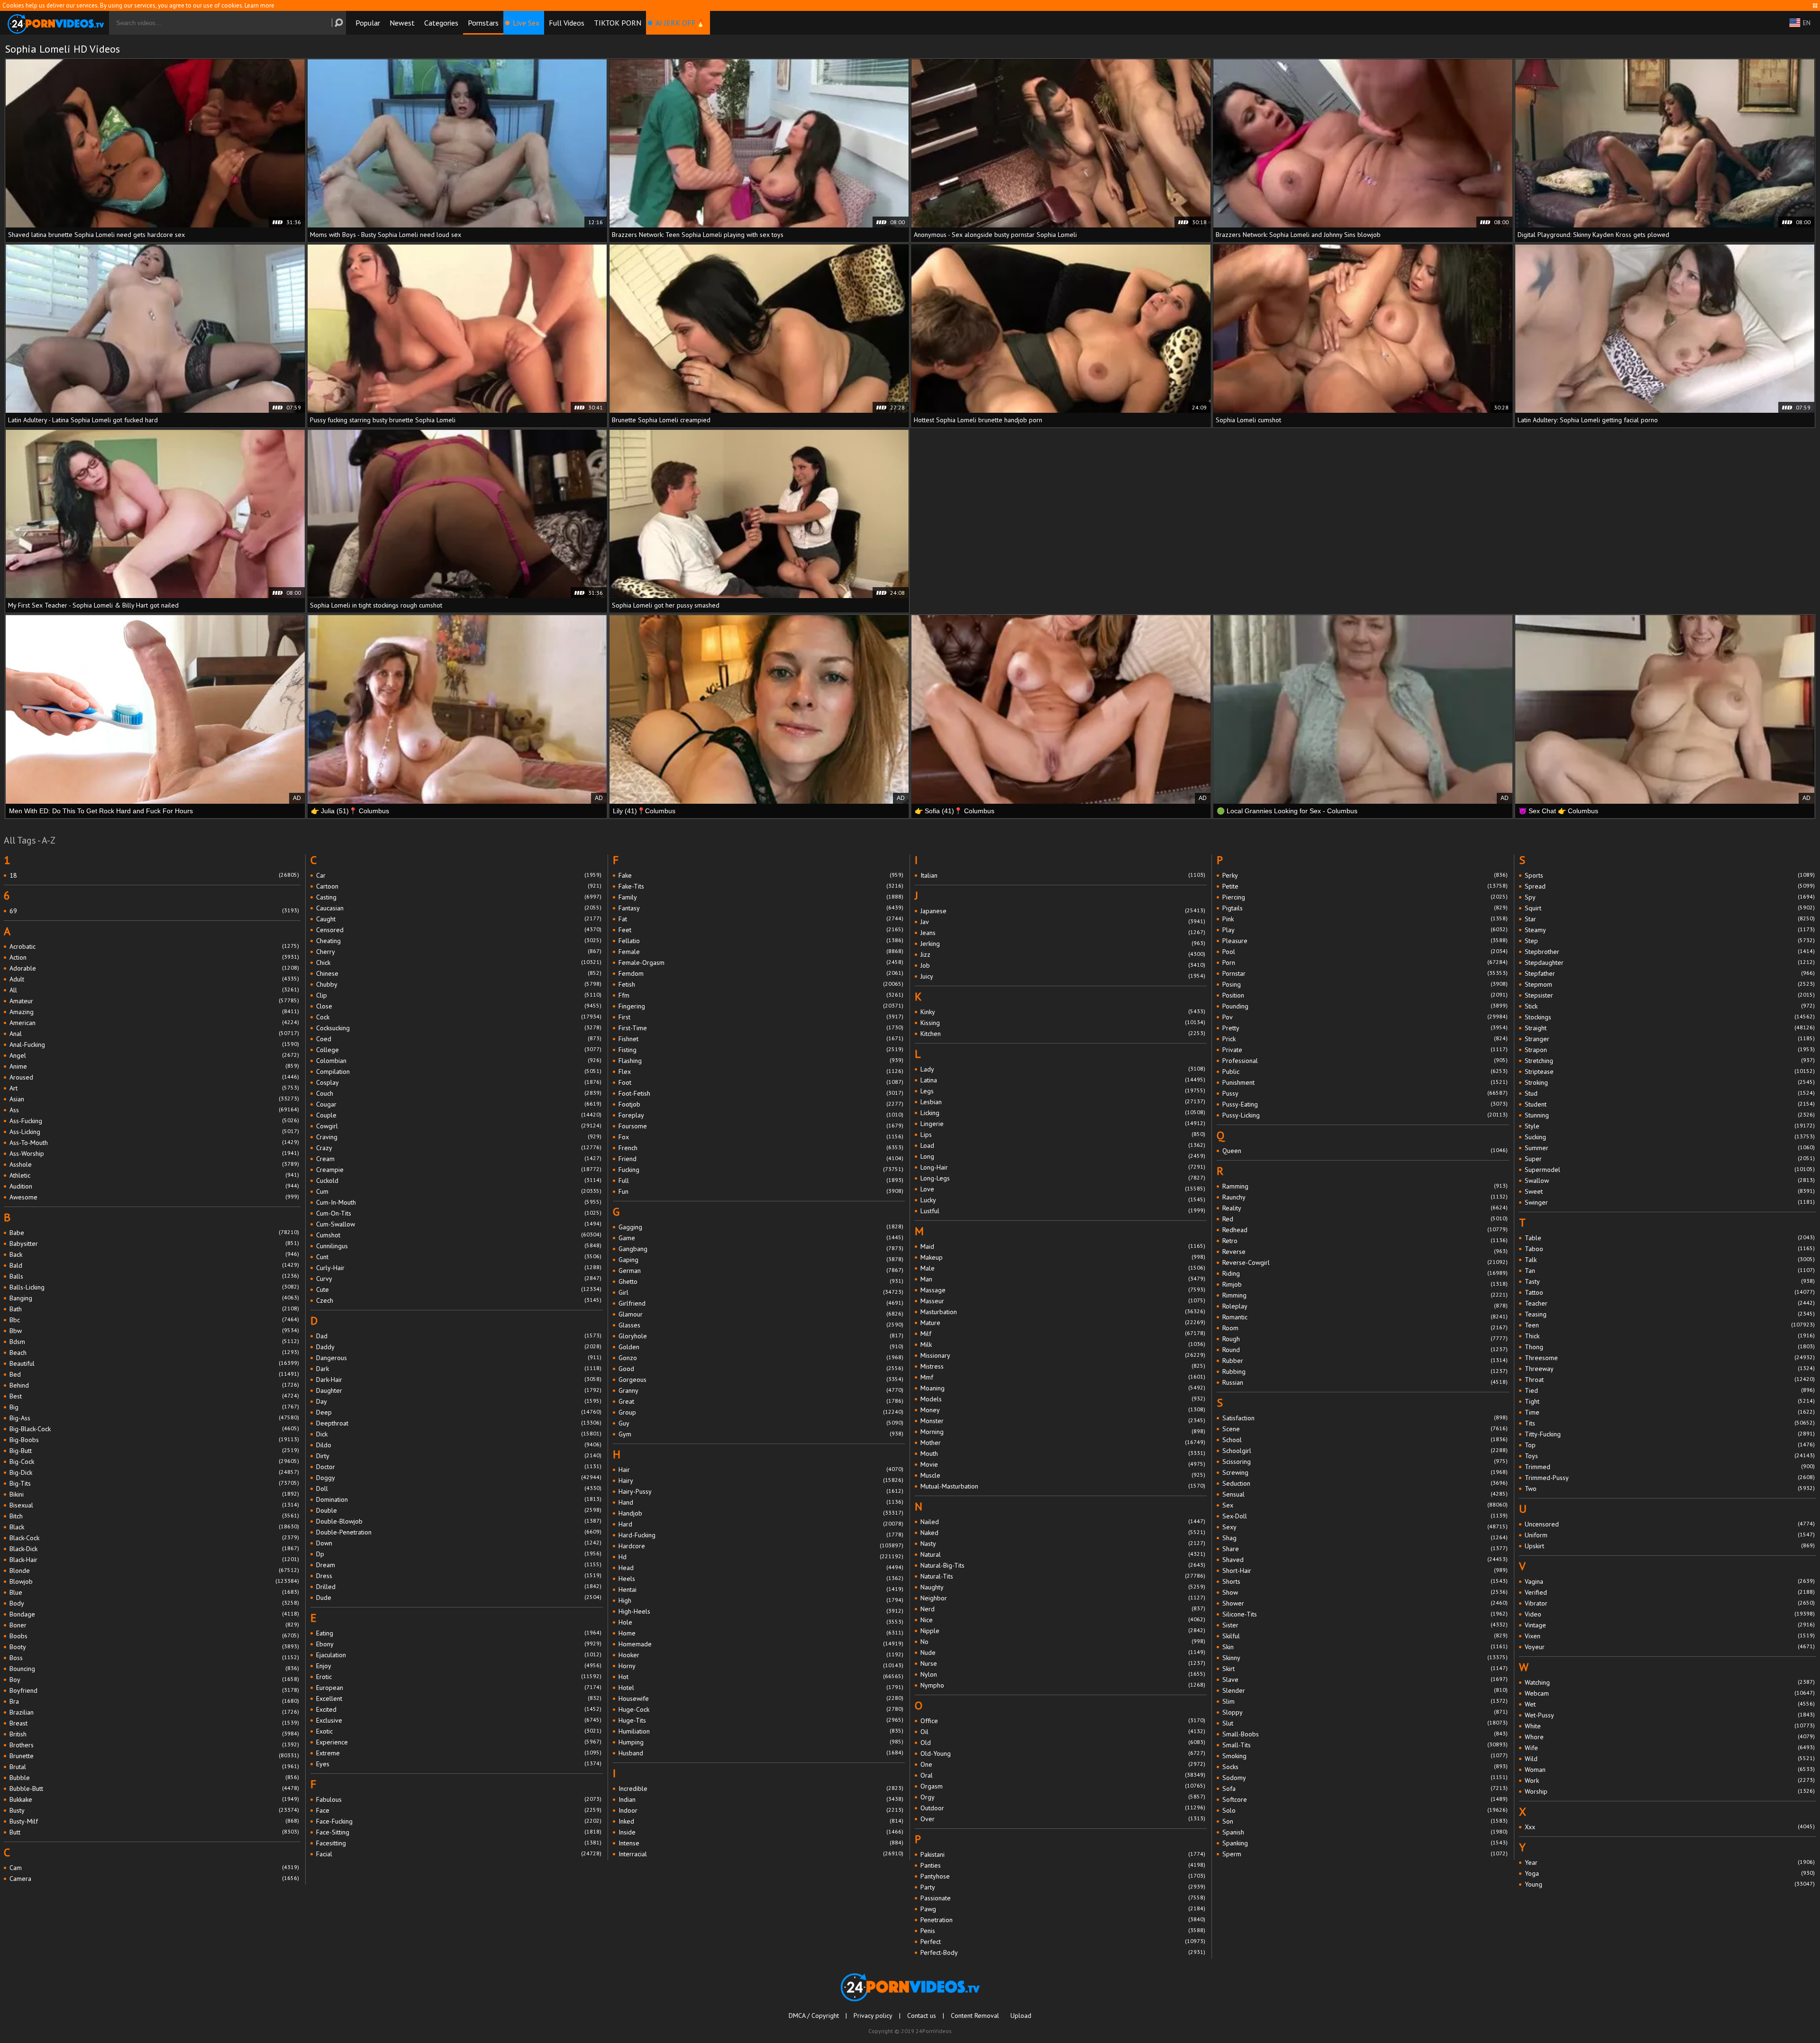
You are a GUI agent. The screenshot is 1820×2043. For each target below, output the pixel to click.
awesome (154, 1197)
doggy (459, 1478)
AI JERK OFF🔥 (680, 23)
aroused (154, 1077)
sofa (1365, 1789)
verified (1670, 1592)
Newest (402, 23)
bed (154, 1374)
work (1670, 1780)
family (761, 897)
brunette (154, 1756)
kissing (1063, 1023)
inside (761, 1832)
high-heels (761, 1611)
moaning (1063, 1388)
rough (1365, 1339)
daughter (459, 1390)
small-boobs (1365, 1734)
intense (761, 1843)
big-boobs (154, 1440)
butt (154, 1832)
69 (154, 911)
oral (1063, 1775)
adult (154, 979)
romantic (1365, 1317)
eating (459, 1633)
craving (459, 1137)
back (154, 1254)
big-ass (154, 1418)
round (1365, 1350)
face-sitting (459, 1832)
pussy (1365, 1093)
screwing (1365, 1472)
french (761, 1148)
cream (459, 1159)
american (154, 1023)
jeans (1063, 933)
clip (459, 995)
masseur (1063, 1301)
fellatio (761, 941)
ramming (1365, 1186)
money (1063, 1410)
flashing (761, 1061)
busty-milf (154, 1821)
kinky (1063, 1012)
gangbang (761, 1249)
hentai (761, 1589)
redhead (1365, 1230)
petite (1365, 886)
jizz (1063, 954)
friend (761, 1159)
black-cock (154, 1538)
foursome (761, 1126)
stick (1670, 1006)
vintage (1670, 1625)
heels (761, 1579)
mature (1063, 1323)
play (1365, 930)
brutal (154, 1767)
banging (154, 1298)
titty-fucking (1670, 1434)
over (1063, 1819)
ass (154, 1110)
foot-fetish (761, 1093)
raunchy (1365, 1197)
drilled (459, 1587)
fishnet (761, 1039)
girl (761, 1292)
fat (761, 919)
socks (1365, 1767)
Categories (441, 23)
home (761, 1633)
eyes (459, 1764)
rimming (1365, 1295)
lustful (1063, 1211)
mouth (1063, 1453)
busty (154, 1810)
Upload (1021, 2016)
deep (459, 1412)
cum (459, 1191)
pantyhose (1063, 1876)
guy (761, 1423)
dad (459, 1336)
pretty (1365, 1028)
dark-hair (459, 1380)
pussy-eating (1365, 1104)
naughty (1063, 1587)
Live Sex (526, 23)
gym (761, 1434)
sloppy (1365, 1712)
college (459, 1050)
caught (459, 919)
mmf (1063, 1377)
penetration (1063, 1920)
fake (761, 875)
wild (1670, 1759)
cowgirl (459, 1126)
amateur (154, 1001)
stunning (1670, 1115)
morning (1063, 1432)
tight (1670, 1401)
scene (1365, 1429)
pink (1365, 919)
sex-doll (1365, 1516)
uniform (1670, 1535)
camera (154, 1879)
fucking (761, 1170)
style (1670, 1126)
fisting (761, 1050)
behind (154, 1385)
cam (154, 1868)
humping (761, 1742)
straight (1670, 1028)
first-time (761, 1028)
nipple (1063, 1631)
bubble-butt (154, 1789)
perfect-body (1063, 1952)
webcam (1670, 1693)
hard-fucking (761, 1535)
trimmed (1670, 1467)
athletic (154, 1175)
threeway (1670, 1369)
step (1670, 941)
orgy (1063, 1797)
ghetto (761, 1281)
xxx (1670, 1827)
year (1670, 1862)
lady (1063, 1069)
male (1063, 1268)
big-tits (154, 1483)
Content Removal (975, 2016)
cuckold (459, 1180)
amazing (154, 1012)
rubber (1365, 1361)
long (1063, 1156)
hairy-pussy (761, 1491)
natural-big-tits (1063, 1565)
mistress (1063, 1366)
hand (761, 1502)
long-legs (1063, 1178)
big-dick (154, 1472)
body (154, 1603)
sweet (1670, 1191)
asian (154, 1099)
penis (1063, 1931)
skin (1365, 1647)
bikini (154, 1494)
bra (154, 1701)
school (1365, 1440)
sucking (1670, 1137)
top (1670, 1445)
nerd (1063, 1609)
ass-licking (154, 1132)
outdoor (1063, 1808)
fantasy (761, 908)
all (154, 990)
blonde (154, 1571)
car (459, 875)
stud (1670, 1093)
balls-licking (154, 1287)
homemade (761, 1644)
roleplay (1365, 1306)
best (154, 1396)
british (154, 1734)
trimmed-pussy (1670, 1478)
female (761, 952)
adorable (154, 968)
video (1670, 1614)
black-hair (154, 1560)
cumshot (459, 1235)
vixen (1670, 1636)
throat (1670, 1380)
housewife (761, 1698)
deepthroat (459, 1423)
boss (154, 1658)
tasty (1670, 1281)
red (1365, 1219)
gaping (761, 1260)
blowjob (154, 1581)
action (154, 957)
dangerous (459, 1358)
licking (1063, 1113)
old (1063, 1743)
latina (1063, 1080)
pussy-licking (1365, 1115)
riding (1365, 1273)
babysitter (154, 1244)
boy (154, 1680)
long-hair (1063, 1167)
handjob (761, 1513)
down (459, 1543)
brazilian (154, 1712)
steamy (1670, 930)
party (1063, 1887)
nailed (1063, 1522)
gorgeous (761, 1380)
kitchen (1063, 1034)
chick (459, 962)
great (761, 1401)
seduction (1365, 1483)
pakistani (1063, 1854)
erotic (459, 1677)
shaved (1365, 1560)
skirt (1365, 1669)
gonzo (761, 1358)
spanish (1365, 1832)
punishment (1365, 1082)
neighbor (1063, 1598)
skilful (1365, 1636)
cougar (459, 1104)
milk (1063, 1344)
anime (154, 1066)
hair (761, 1470)
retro (1365, 1241)
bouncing (154, 1669)
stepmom (1670, 984)
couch (459, 1093)
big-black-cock (154, 1429)
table (1670, 1238)
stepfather (1670, 973)
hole (761, 1622)
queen (1365, 1151)
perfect (1063, 1942)
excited (459, 1709)
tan (1670, 1271)
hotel (761, 1688)
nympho (1063, 1685)
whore (1670, 1737)
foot (761, 1082)
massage (1063, 1290)
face (459, 1810)
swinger (1670, 1202)
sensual (1365, 1494)
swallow (1670, 1180)
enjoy (459, 1666)
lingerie (1063, 1124)
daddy (459, 1347)
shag (1365, 1538)
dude (459, 1598)
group (761, 1412)
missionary (1063, 1355)
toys (1670, 1456)
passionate (1063, 1898)
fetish (761, 984)
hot (761, 1677)
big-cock (154, 1462)
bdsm (154, 1342)
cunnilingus (459, 1246)
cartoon (459, 886)
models (1063, 1399)
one (1063, 1764)
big (154, 1407)
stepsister (1670, 995)
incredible (761, 1789)
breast (154, 1723)
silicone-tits (1365, 1614)
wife (1670, 1748)
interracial (761, 1854)
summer (1670, 1148)
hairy (761, 1480)
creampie (459, 1170)
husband (761, 1753)
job (1063, 965)
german (761, 1271)
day (459, 1401)
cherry (459, 952)
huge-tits (761, 1720)
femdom (761, 973)
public (1365, 1071)
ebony (459, 1644)
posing (1365, 984)
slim (1365, 1701)
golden (761, 1347)
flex (761, 1071)
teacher (1670, 1303)
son (1365, 1821)
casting (459, 897)
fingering (761, 1006)
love (1063, 1189)
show (1365, 1592)
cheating (459, 941)
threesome (1670, 1358)
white (1670, 1726)
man (1063, 1279)
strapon (1670, 1050)
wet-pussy (1670, 1715)
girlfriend (761, 1303)
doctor (459, 1467)
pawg (1063, 1909)
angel (154, 1055)
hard (761, 1524)
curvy (459, 1279)
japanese (1063, 911)
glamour (761, 1314)
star (1670, 919)
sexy (1365, 1527)
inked (761, 1821)
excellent (459, 1698)
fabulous (459, 1799)
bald (154, 1265)
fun (761, 1191)
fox (761, 1137)
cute (459, 1289)
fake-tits (761, 886)
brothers (154, 1745)
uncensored (1670, 1524)
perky (1365, 875)
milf (1063, 1334)
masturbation (1063, 1312)
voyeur (1670, 1647)
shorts (1365, 1581)
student (1670, 1104)
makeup (1063, 1257)
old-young (1063, 1753)
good (761, 1369)
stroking (1670, 1082)
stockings (1670, 1017)
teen (1670, 1325)
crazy (459, 1148)
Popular (368, 23)
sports (1670, 875)
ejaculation (459, 1655)
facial (459, 1854)
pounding (1365, 1006)
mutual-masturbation (1063, 1486)
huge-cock (761, 1709)
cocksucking (459, 1028)
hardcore (761, 1546)
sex (1365, 1505)
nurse (1063, 1663)
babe (154, 1233)
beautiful (154, 1363)
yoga (1670, 1873)
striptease (1670, 1071)
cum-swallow (459, 1224)
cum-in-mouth (459, 1202)
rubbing (1365, 1371)
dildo (459, 1445)
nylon (1063, 1674)
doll (459, 1489)
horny (761, 1666)
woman (1670, 1770)
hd (761, 1557)
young (1670, 1884)
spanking (1365, 1843)
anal (154, 1034)
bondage (154, 1614)
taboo (1670, 1249)
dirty (459, 1456)
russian (1365, 1382)
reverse (1365, 1252)
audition (154, 1186)
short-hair (1365, 1571)
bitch (154, 1516)
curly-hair (459, 1268)
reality (1365, 1208)
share (1365, 1549)
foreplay (761, 1115)
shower (1365, 1603)
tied (1670, 1390)
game (761, 1238)
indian (761, 1799)
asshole (154, 1164)
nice (1063, 1620)
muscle (1063, 1475)
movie (1063, 1464)
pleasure (1365, 941)
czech (459, 1300)
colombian (459, 1061)
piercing (1365, 897)
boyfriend (154, 1690)
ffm (761, 995)
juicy (1063, 976)
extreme (459, 1753)
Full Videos (567, 23)
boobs (154, 1636)
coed (459, 1039)
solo (1365, 1810)
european (459, 1688)
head (761, 1568)
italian (1063, 875)
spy (1670, 897)
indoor (761, 1810)
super (1670, 1159)
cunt (459, 1257)
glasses (761, 1325)
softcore (1365, 1799)
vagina (1670, 1581)
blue (154, 1592)
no (1063, 1642)
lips (1063, 1135)
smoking (1365, 1756)
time (1670, 1412)
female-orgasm (761, 962)
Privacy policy (873, 2016)
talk (1670, 1260)
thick (1670, 1336)
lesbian (1063, 1102)
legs (1063, 1091)
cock (459, 1017)
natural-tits (1063, 1576)
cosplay (459, 1082)
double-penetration (459, 1532)
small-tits (1365, 1745)
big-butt (154, 1451)
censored (459, 930)
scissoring (1365, 1462)
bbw (154, 1331)
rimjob (1365, 1284)
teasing (1670, 1314)
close (459, 1006)
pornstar (1365, 973)
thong (1670, 1347)
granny (761, 1390)
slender (1365, 1690)
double (459, 1510)
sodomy (1365, 1778)
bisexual (154, 1505)
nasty (1063, 1544)
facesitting (459, 1843)
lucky (1063, 1200)
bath (154, 1309)
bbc (154, 1320)
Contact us (922, 2016)
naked (1063, 1533)
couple (459, 1115)
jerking (1063, 944)
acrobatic (154, 946)
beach (154, 1353)
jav (1063, 922)
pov (1365, 1017)
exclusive (459, 1720)
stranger (1670, 1039)
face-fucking (459, 1821)
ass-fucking (154, 1121)
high (761, 1600)
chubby (459, 984)
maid (1063, 1246)
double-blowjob (459, 1521)
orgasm (1063, 1786)
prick (1365, 1039)
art (154, 1088)
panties (1063, 1865)
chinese (459, 973)
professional (1365, 1061)
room (1365, 1328)
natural (1063, 1554)
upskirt (1670, 1546)
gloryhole (761, 1336)
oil (1063, 1732)
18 (154, 875)
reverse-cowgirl (1365, 1262)
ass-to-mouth (154, 1143)
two (1670, 1489)
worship (1670, 1791)
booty (154, 1647)
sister (1365, 1625)
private (1365, 1050)
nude (1063, 1653)
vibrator (1670, 1603)
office (1063, 1721)
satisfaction (1365, 1418)
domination (459, 1499)
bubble (154, 1778)
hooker (761, 1655)
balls (154, 1276)
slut (1365, 1723)
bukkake (154, 1799)
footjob (761, 1104)
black (154, 1527)
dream (459, 1565)
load (1063, 1145)
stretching (1670, 1061)
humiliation (761, 1731)
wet (1670, 1704)
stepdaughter (1670, 962)
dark (459, 1369)
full (761, 1180)
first (761, 1017)
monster (1063, 1421)
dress (459, 1576)
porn (1365, 962)
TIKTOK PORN (618, 23)
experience (459, 1742)
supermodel (1670, 1170)
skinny (1365, 1658)
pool (1365, 952)
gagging (761, 1227)
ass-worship (154, 1153)
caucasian (459, 908)
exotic (459, 1731)
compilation (459, 1071)
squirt (1670, 908)
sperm (1365, 1854)
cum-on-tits (459, 1213)
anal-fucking (154, 1044)
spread (1670, 886)
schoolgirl (1365, 1451)
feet (761, 930)
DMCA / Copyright (814, 2016)
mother (1063, 1443)
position (1365, 995)
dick (459, 1434)
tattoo (1670, 1292)
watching (1670, 1682)
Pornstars (483, 23)
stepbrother (1670, 952)
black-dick (154, 1549)
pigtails (1365, 908)
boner (154, 1625)
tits (1670, 1423)
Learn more (259, 5)
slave (1365, 1680)
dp (459, 1554)
